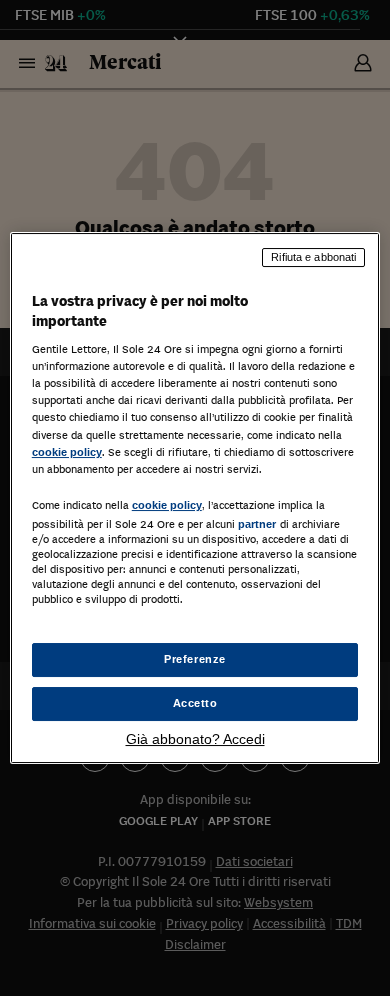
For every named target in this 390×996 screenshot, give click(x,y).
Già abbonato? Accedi (195, 739)
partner (257, 524)
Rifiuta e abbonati (313, 257)
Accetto (195, 703)
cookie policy (67, 452)
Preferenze (195, 659)
